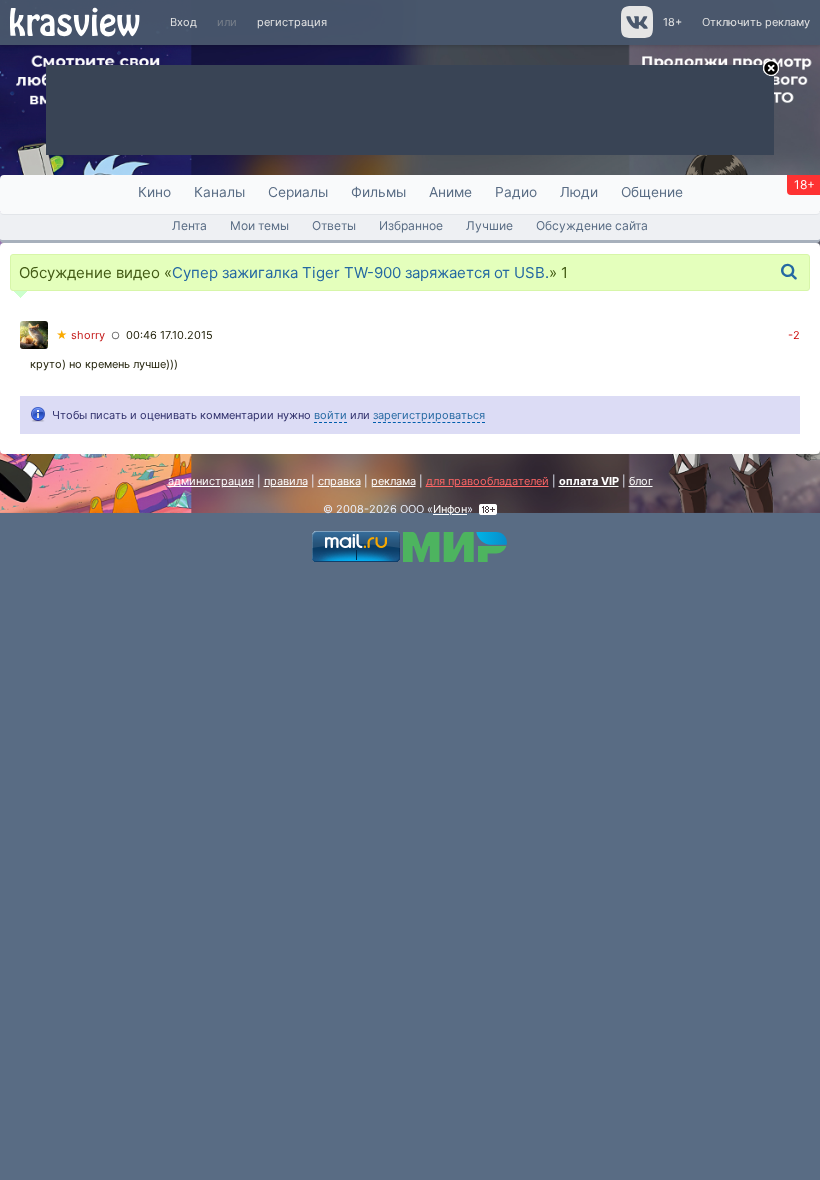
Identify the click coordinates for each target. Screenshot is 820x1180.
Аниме (450, 192)
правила (286, 481)
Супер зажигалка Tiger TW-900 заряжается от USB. (360, 272)
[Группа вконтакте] (635, 34)
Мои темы (259, 225)
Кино (154, 192)
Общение (652, 192)
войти (330, 415)
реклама (393, 481)
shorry (80, 335)
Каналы (219, 192)
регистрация (292, 22)
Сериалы (298, 192)
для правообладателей (487, 481)
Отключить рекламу (756, 22)
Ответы (334, 225)
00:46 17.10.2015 (169, 335)
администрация (211, 481)
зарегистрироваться (429, 415)
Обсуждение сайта (592, 225)
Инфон (450, 509)
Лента (189, 225)
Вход (183, 22)
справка (339, 481)
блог (641, 481)
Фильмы (378, 192)
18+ (672, 22)
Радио (516, 192)
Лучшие (489, 225)
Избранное (411, 225)
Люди (579, 192)
